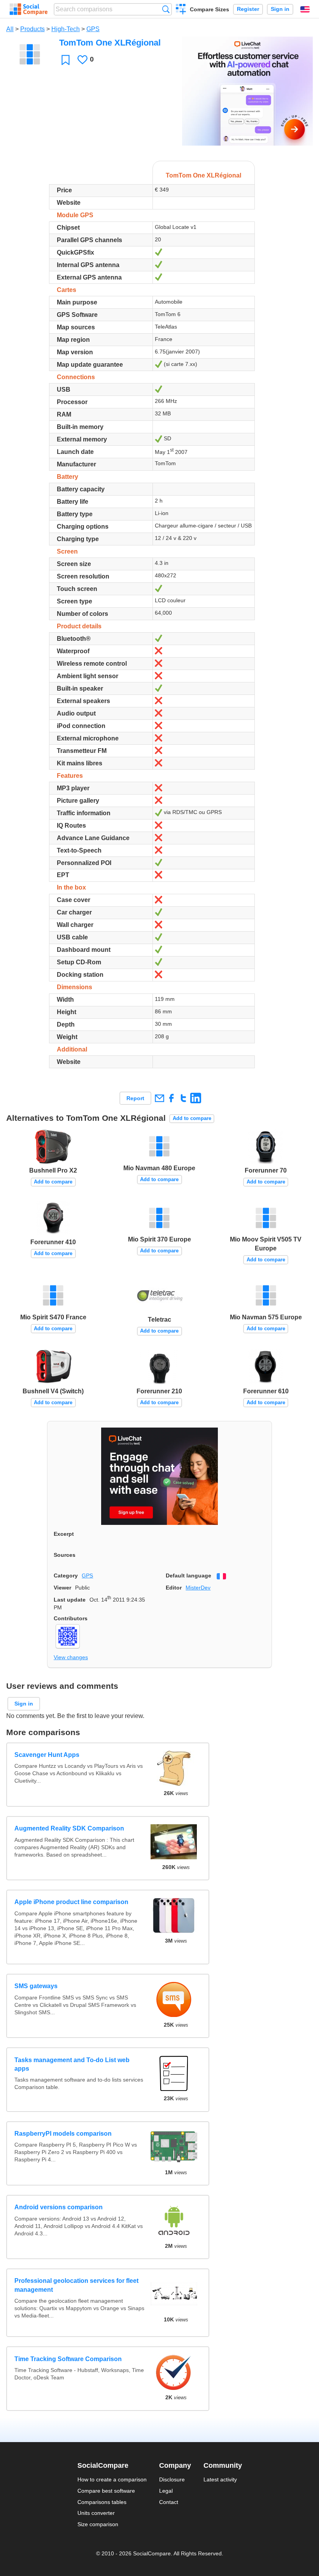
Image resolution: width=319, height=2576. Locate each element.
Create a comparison (181, 10)
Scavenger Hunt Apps (47, 1755)
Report (135, 1098)
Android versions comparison (59, 2207)
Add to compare (192, 1118)
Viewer (62, 1588)
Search (166, 9)
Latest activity (220, 2479)
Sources (65, 1555)
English (305, 9)
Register (248, 9)
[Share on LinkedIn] (195, 1098)
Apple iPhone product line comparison (71, 1902)
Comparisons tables (102, 2502)
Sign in (280, 9)
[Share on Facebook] (171, 1098)
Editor (174, 1588)
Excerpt (64, 1534)
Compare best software (106, 2491)
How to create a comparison (112, 2479)
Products (32, 29)
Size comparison (98, 2524)
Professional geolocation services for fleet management (76, 2285)
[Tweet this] (183, 1098)
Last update (70, 1600)
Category (66, 1575)
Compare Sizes (209, 9)
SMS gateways (36, 1986)
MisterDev (198, 1588)
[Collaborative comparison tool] (29, 9)
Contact (169, 2502)
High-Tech (66, 29)
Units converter (96, 2513)
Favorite (66, 60)
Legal (166, 2491)
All (10, 29)
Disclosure (172, 2479)
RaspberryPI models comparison (63, 2134)
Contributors (71, 1618)
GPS (93, 29)
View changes (71, 1657)
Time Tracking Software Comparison (68, 2359)
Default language (188, 1575)
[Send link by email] (159, 1098)
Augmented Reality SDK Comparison (69, 1828)
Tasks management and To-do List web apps (72, 2064)
